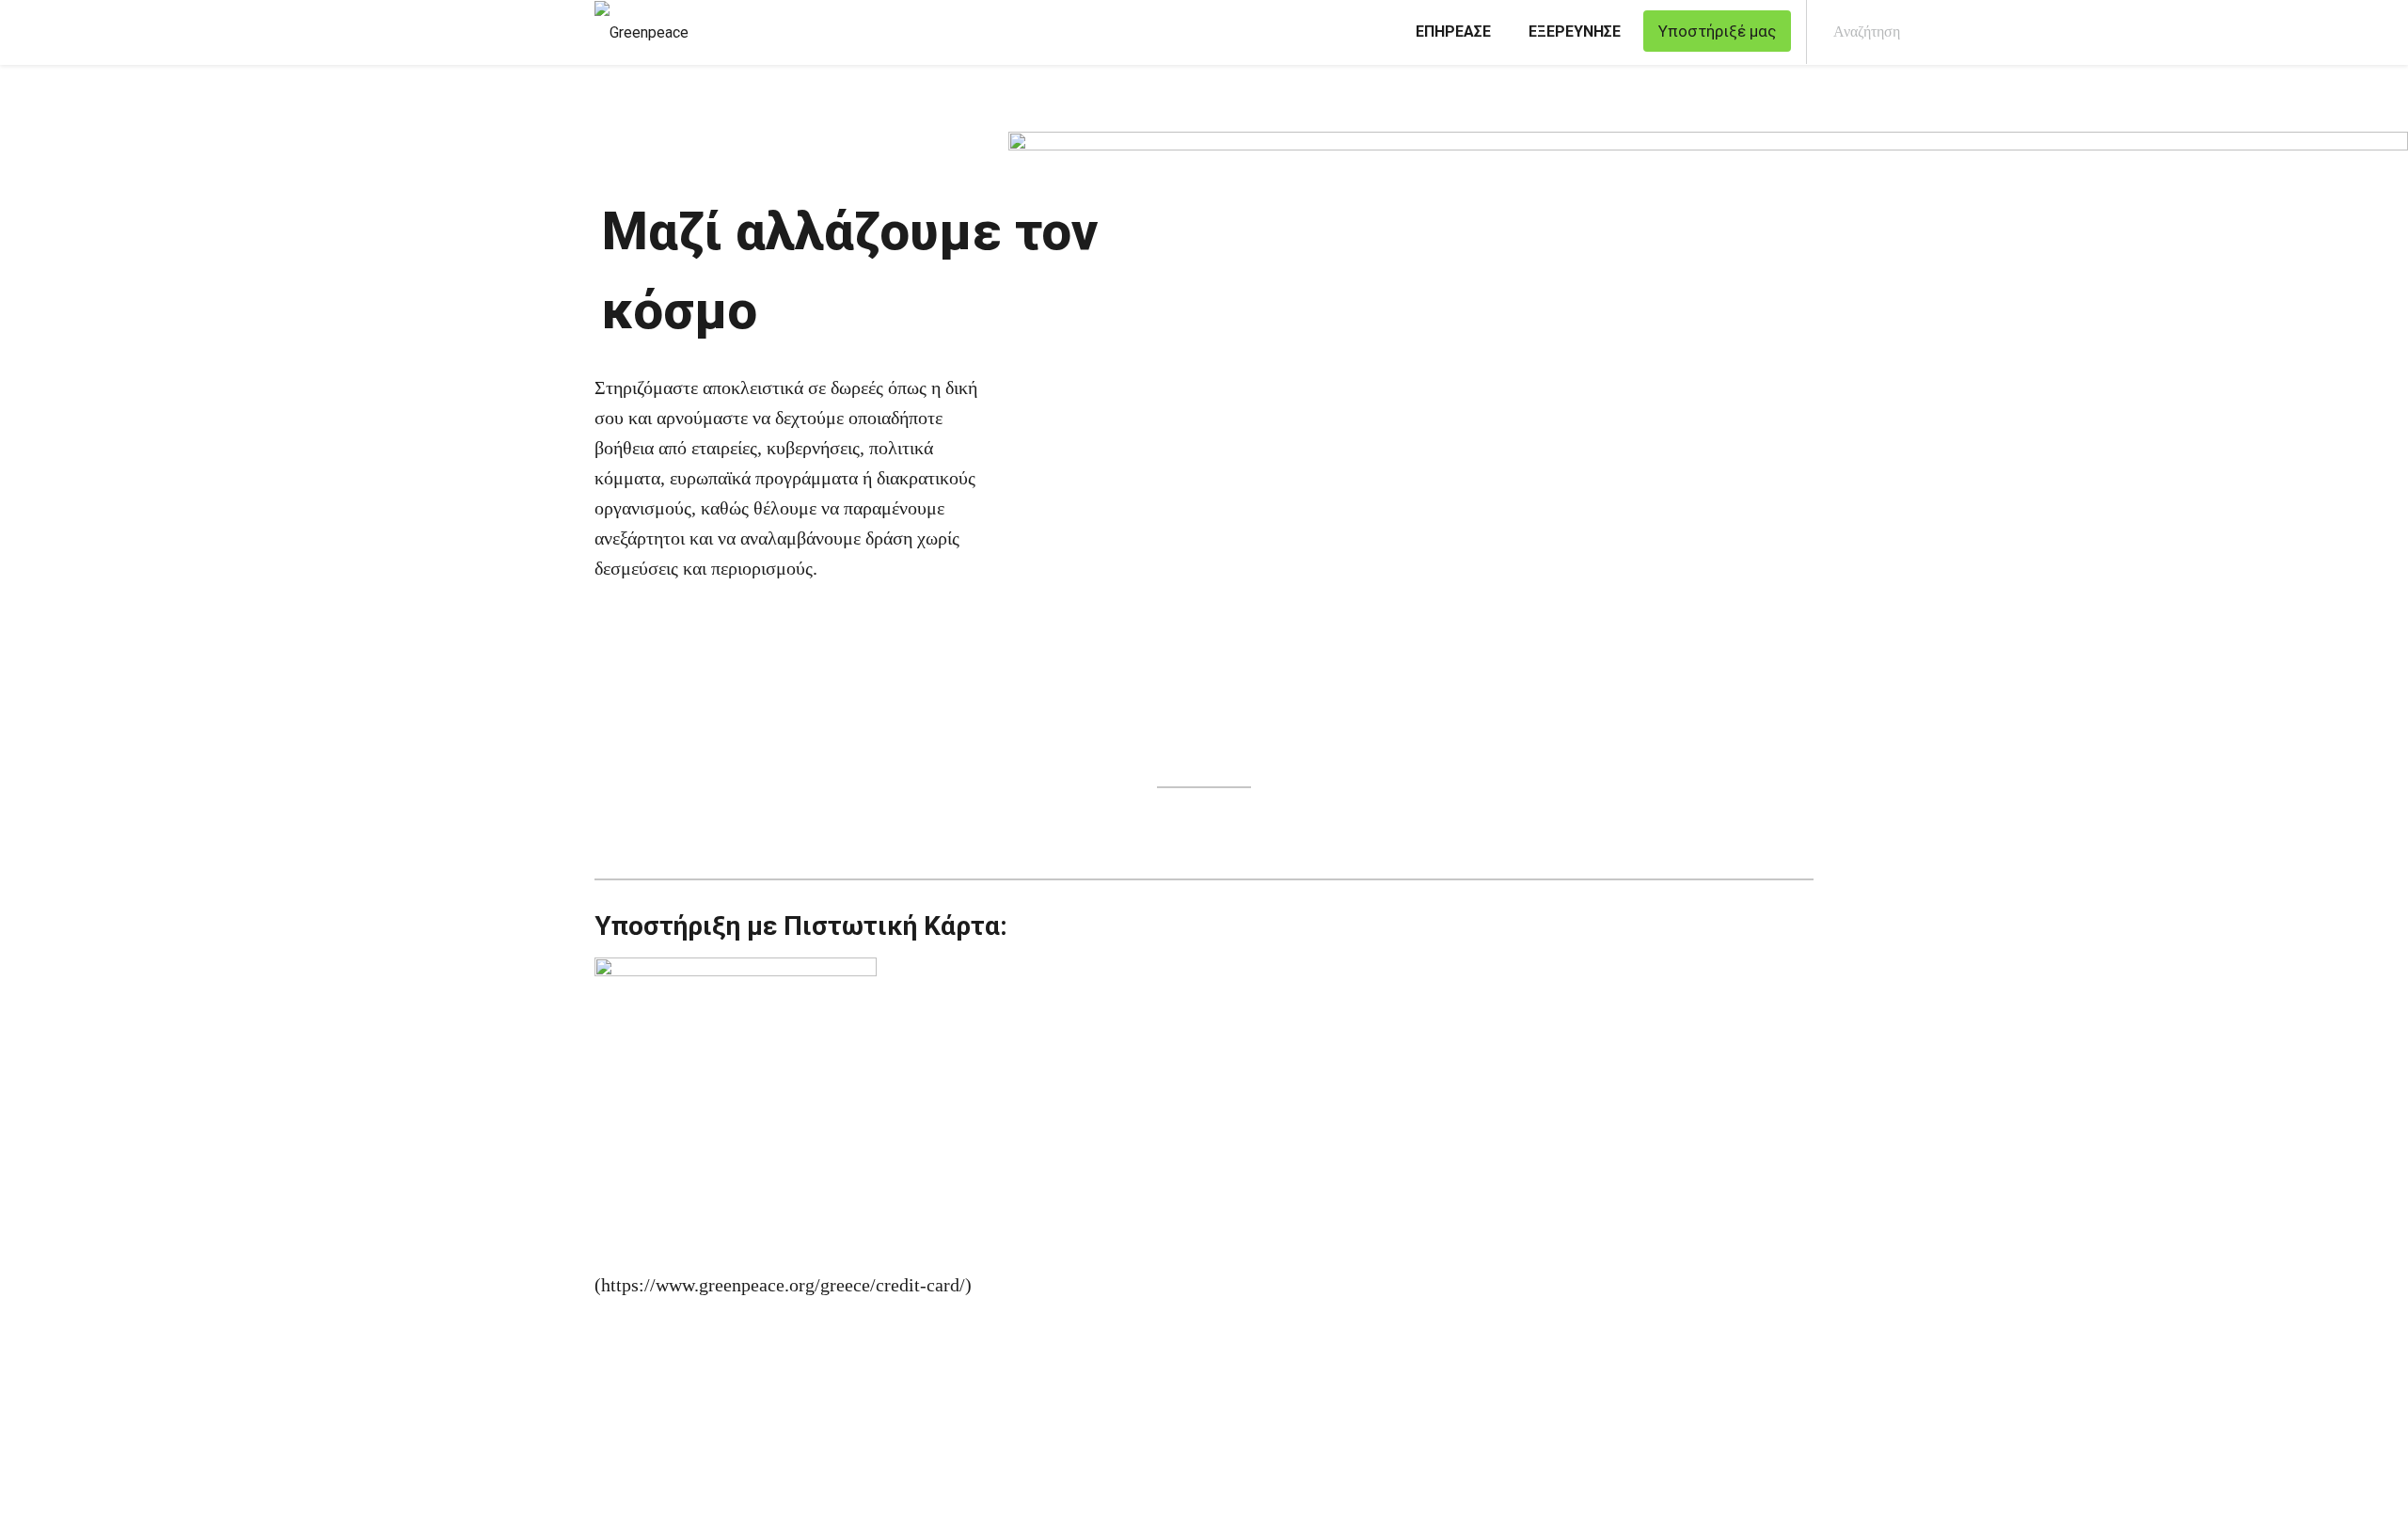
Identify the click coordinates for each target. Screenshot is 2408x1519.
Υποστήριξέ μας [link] (1717, 31)
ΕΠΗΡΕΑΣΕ (1453, 32)
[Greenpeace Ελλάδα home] (636, 32)
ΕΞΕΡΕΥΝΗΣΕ (1575, 32)
